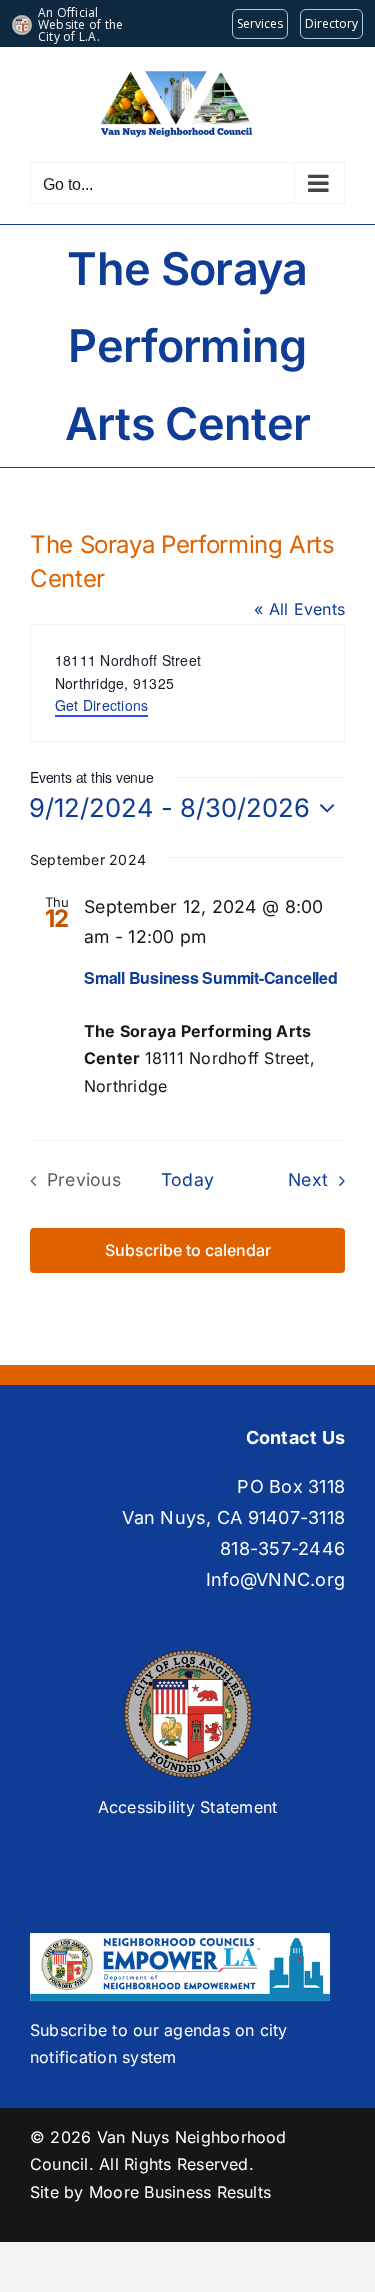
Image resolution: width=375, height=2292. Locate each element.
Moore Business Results (180, 2192)
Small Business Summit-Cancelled (211, 977)
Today (187, 1179)
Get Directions (101, 705)
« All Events (299, 609)
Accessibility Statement (188, 1807)
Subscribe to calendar (188, 1250)
